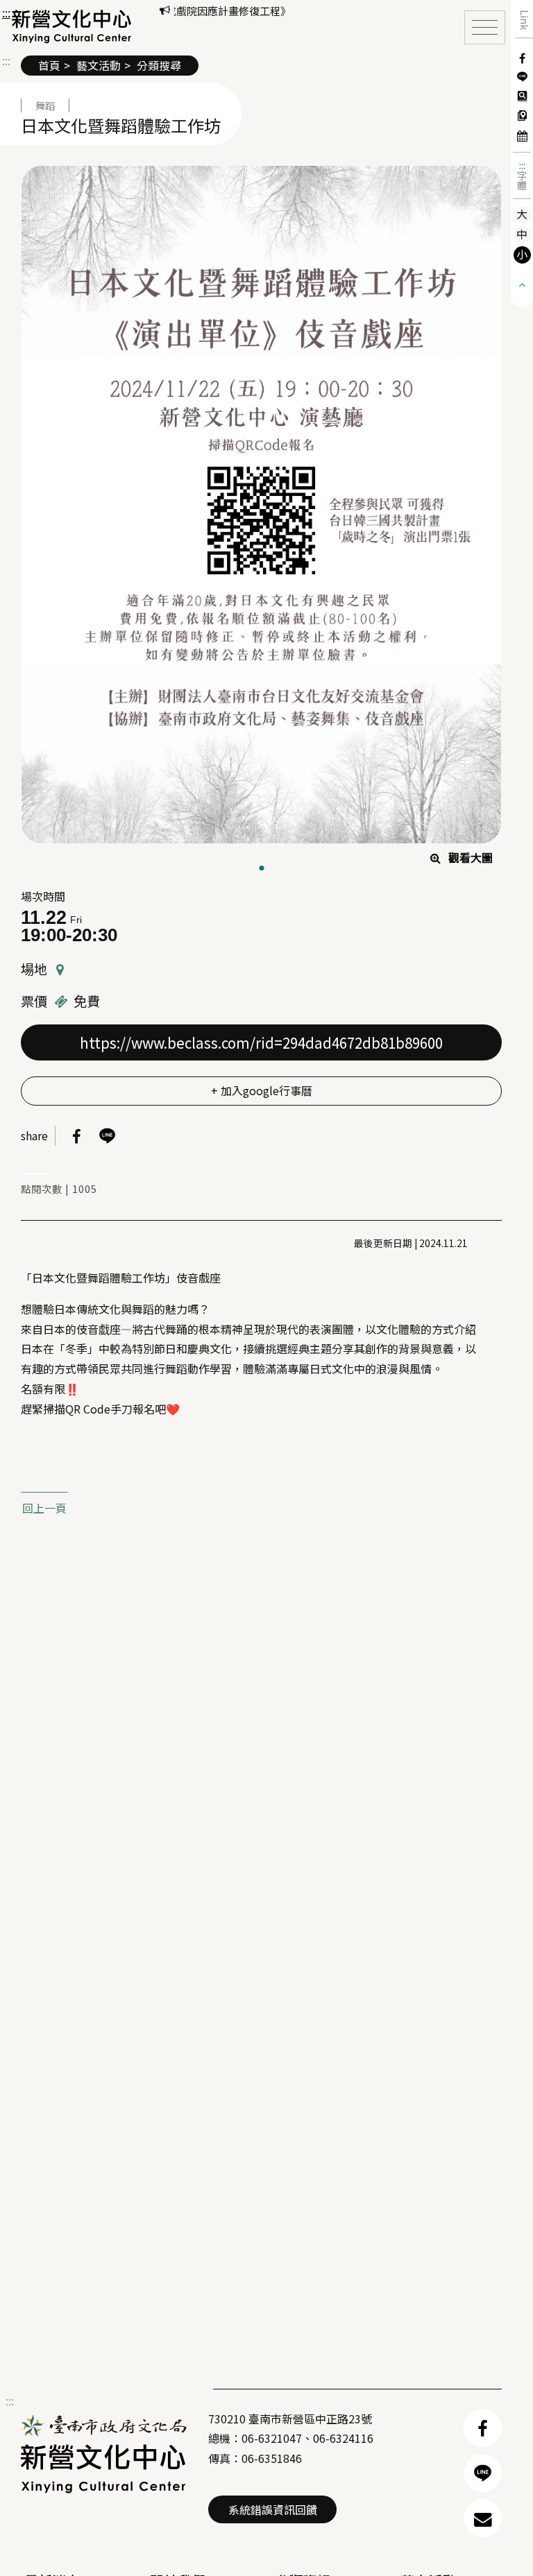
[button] (72, 26)
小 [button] (522, 254)
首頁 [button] (49, 65)
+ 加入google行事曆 (262, 1090)
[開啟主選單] (485, 27)
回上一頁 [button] (44, 1508)
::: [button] (6, 12)
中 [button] (522, 234)
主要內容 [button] (28, 13)
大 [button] (522, 214)
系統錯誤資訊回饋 (273, 2509)
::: (522, 165)
